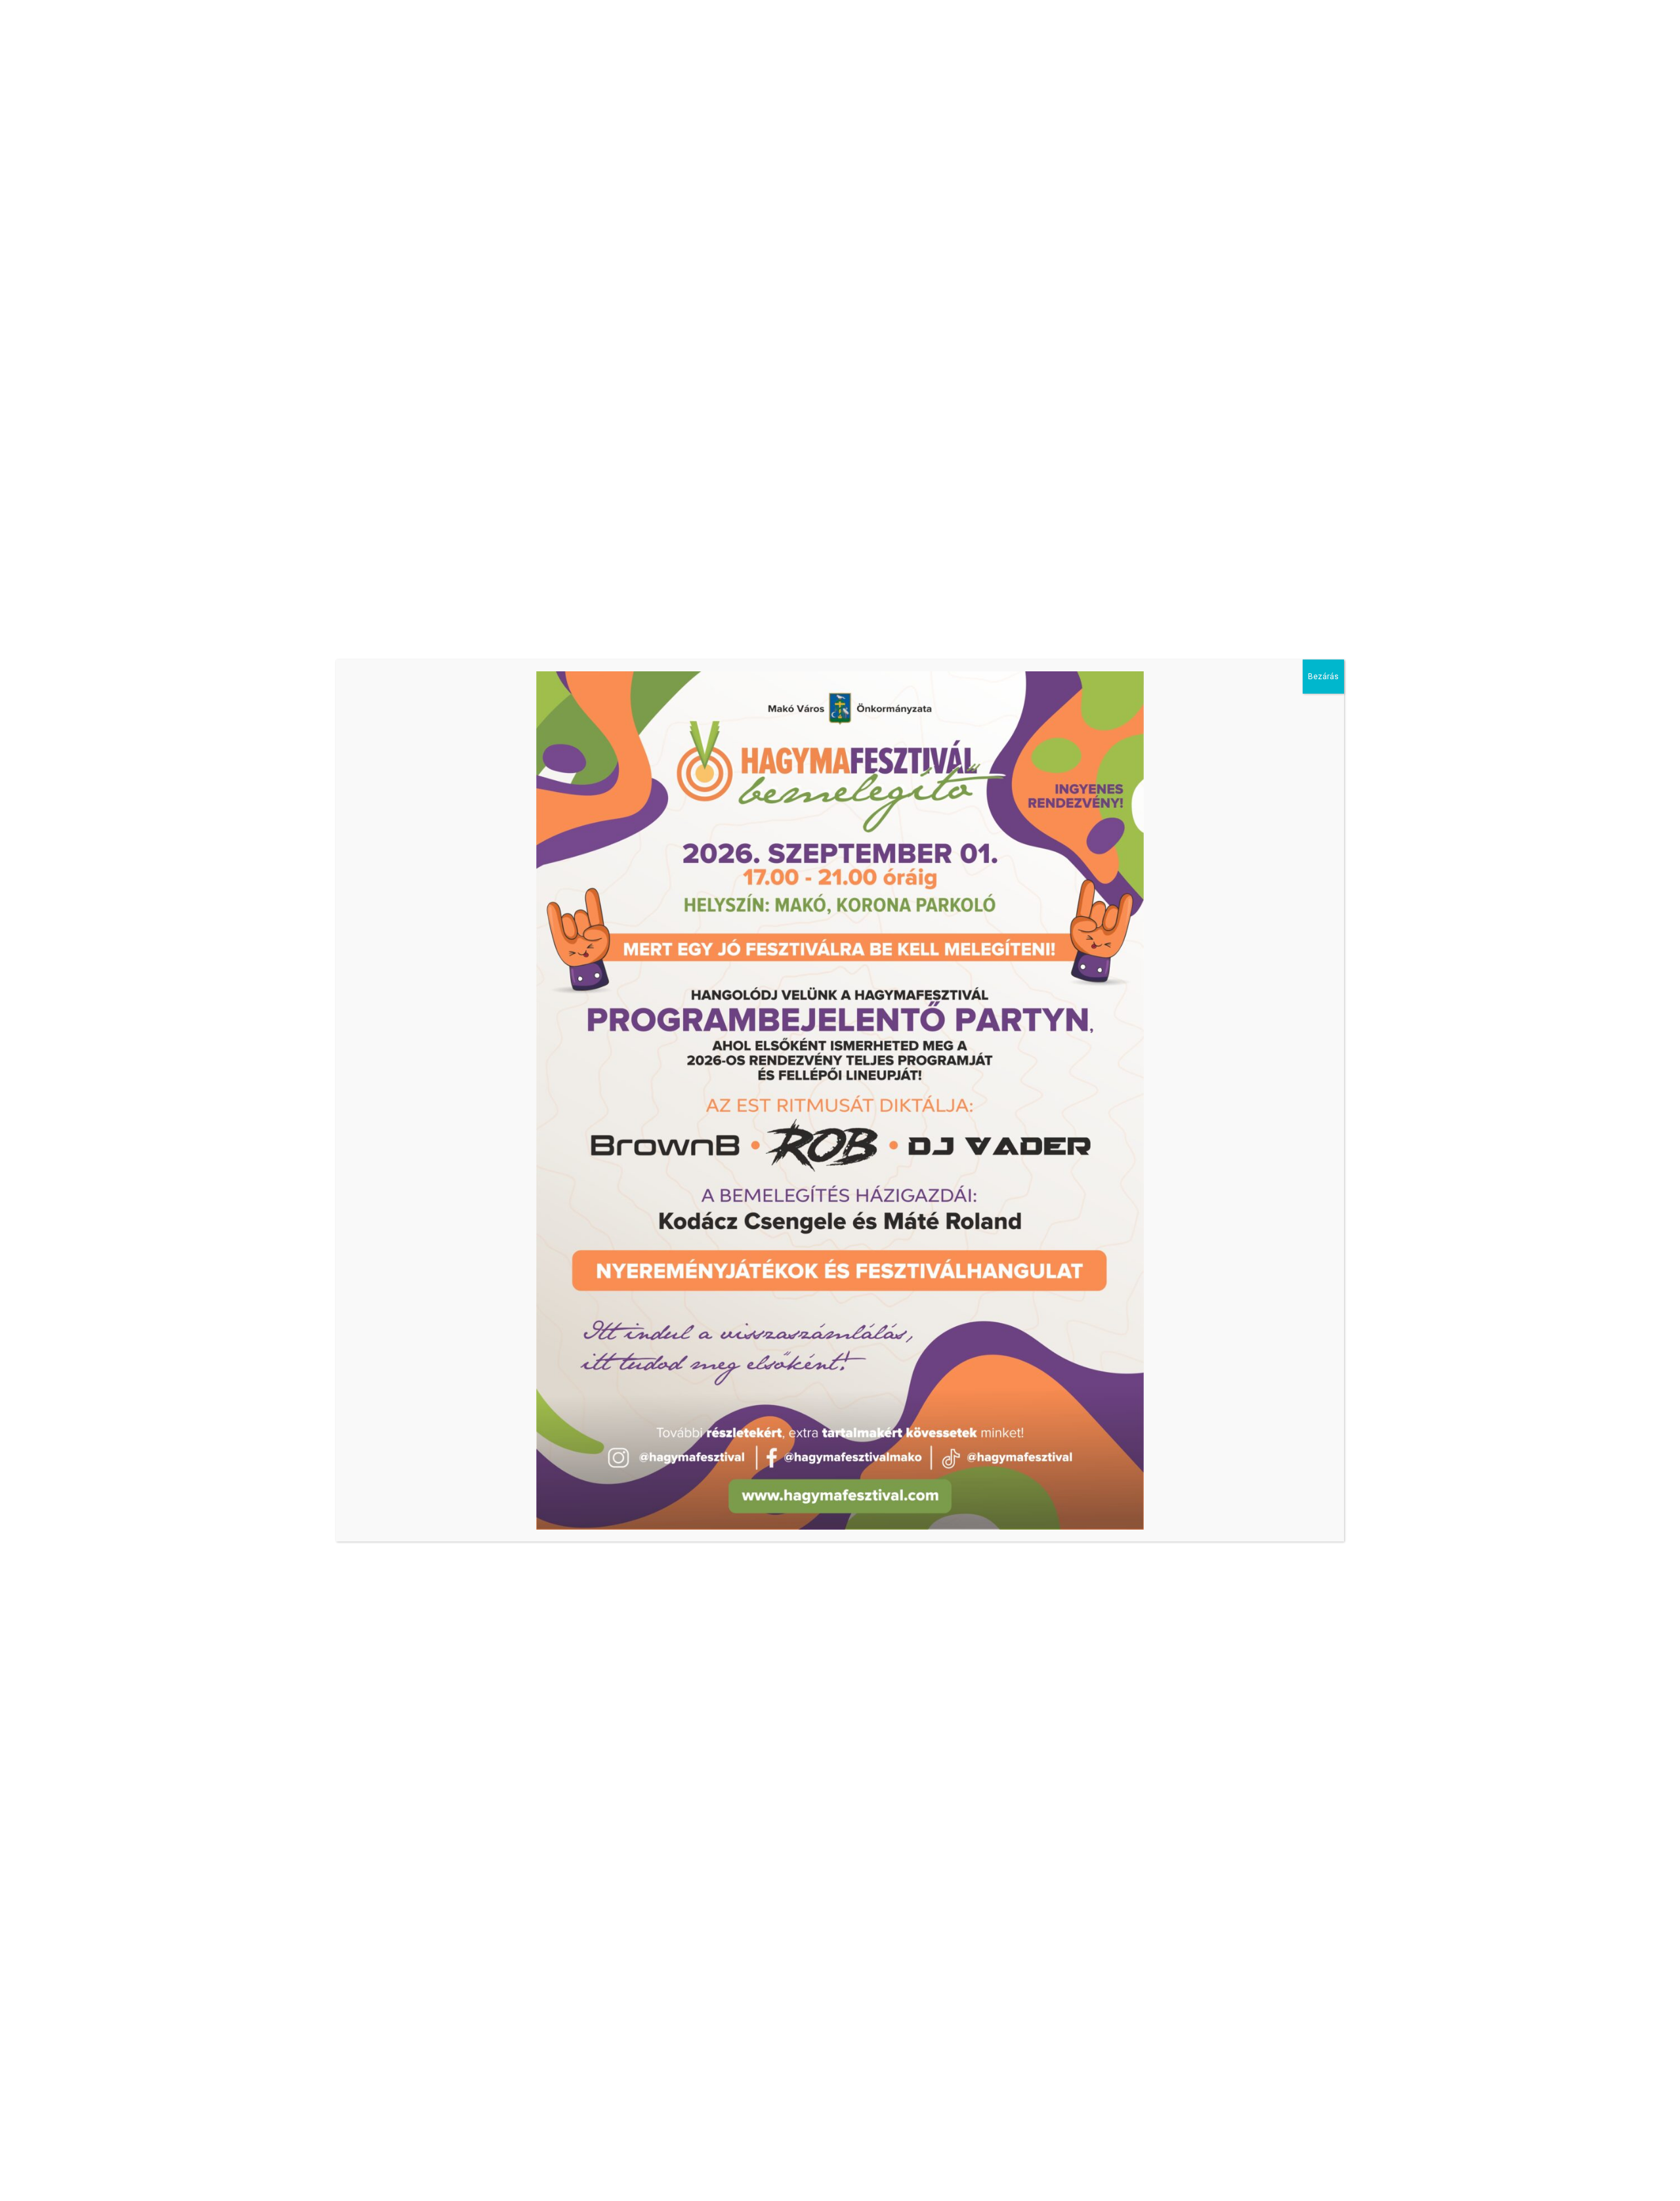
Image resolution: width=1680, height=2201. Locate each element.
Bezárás (1323, 677)
